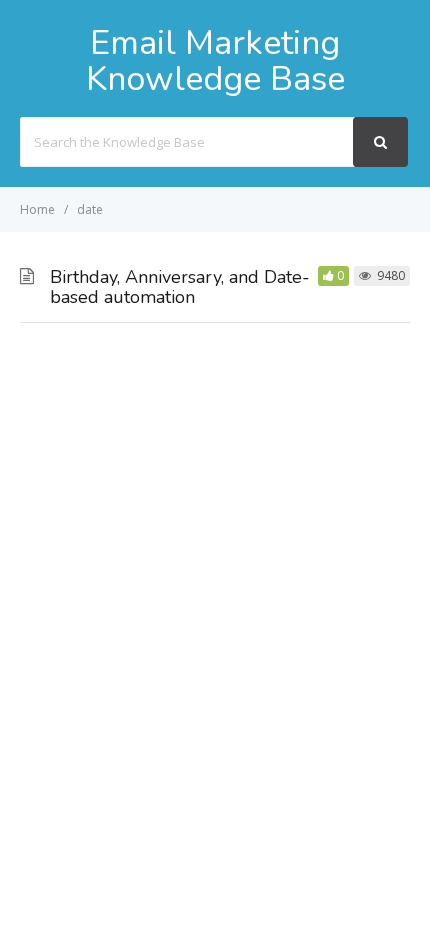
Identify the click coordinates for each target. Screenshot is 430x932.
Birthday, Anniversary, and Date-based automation (180, 287)
